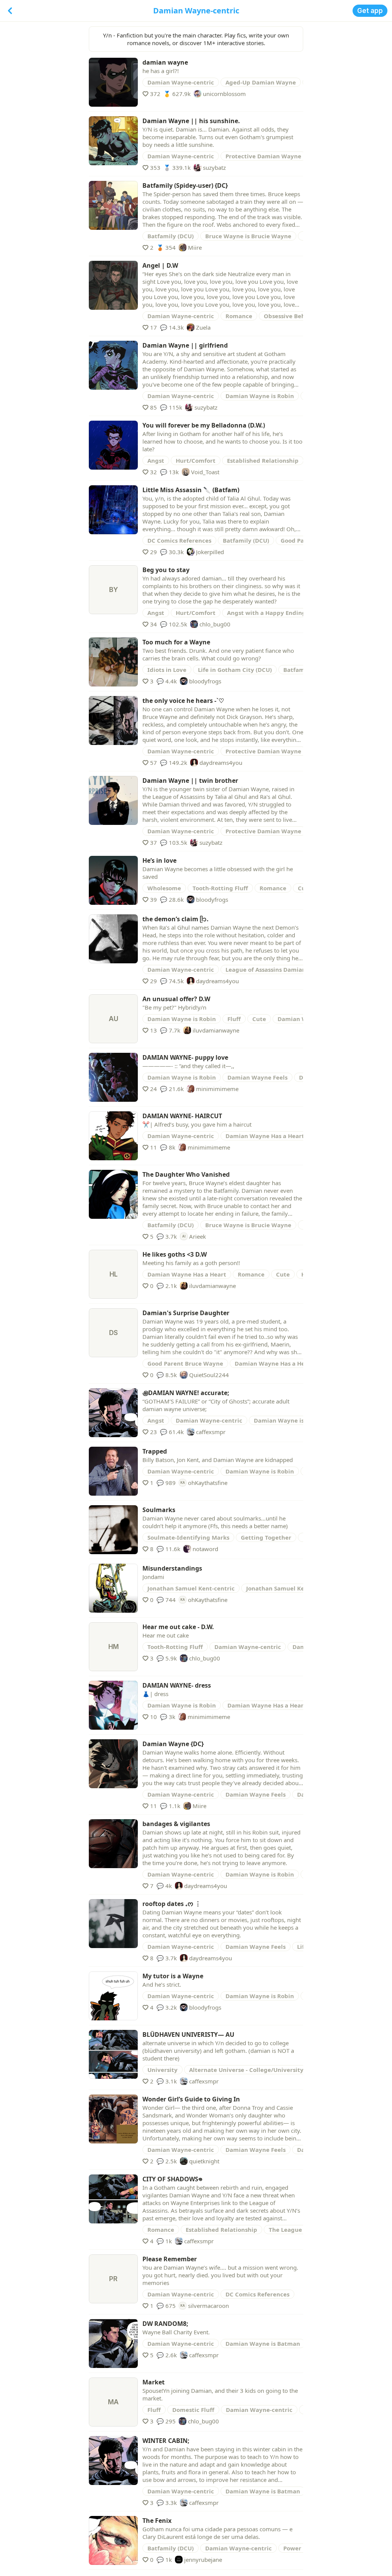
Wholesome (164, 888)
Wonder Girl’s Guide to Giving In (191, 2099)
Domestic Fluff (193, 2410)
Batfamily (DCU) (171, 236)
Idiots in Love (167, 670)
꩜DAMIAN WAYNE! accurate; (186, 1393)
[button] (370, 11)
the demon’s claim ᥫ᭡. (176, 919)
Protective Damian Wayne (263, 156)
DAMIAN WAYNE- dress (177, 1685)
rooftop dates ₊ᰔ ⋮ (172, 1904)
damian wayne (165, 62)
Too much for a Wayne (176, 642)
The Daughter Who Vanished (186, 1174)
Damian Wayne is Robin (260, 396)
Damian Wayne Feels (257, 1077)
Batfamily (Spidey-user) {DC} (185, 185)
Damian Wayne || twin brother (190, 781)
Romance (239, 316)
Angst (156, 460)
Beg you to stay (166, 570)
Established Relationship (263, 460)
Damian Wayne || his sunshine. (191, 121)
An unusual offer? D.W (176, 999)
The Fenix (157, 2521)
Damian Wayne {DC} (173, 1744)
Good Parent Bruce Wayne (185, 1363)
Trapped (155, 1451)
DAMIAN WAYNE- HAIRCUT (182, 1116)
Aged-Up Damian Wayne (261, 82)
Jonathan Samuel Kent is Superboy (296, 1588)
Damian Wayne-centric (181, 82)
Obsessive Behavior (292, 316)
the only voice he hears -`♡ (183, 701)
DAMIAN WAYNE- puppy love (185, 1057)
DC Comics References (179, 540)
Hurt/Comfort (196, 460)
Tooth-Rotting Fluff (220, 888)
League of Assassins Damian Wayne (276, 969)
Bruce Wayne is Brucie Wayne (248, 236)
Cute (259, 1019)
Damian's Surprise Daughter (186, 1313)
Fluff (234, 1019)
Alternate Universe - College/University (246, 2070)
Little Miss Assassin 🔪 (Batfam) (191, 490)
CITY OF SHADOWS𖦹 (172, 2179)
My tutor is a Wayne (173, 1976)
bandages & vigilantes (176, 1824)
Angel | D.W (160, 265)
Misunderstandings (172, 1568)
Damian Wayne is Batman (263, 2343)
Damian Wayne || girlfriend (185, 345)
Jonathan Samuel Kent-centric (191, 1588)
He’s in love (159, 860)
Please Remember (170, 2259)
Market (154, 2382)
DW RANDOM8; (165, 2324)
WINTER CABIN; (166, 2441)
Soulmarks (159, 1510)
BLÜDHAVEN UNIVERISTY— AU (188, 2034)
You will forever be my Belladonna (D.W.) (204, 425)
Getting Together (266, 1537)
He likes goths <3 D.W (175, 1254)
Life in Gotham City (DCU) (235, 670)
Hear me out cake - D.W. (178, 1627)
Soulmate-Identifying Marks (188, 1537)
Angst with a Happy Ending (266, 613)
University (163, 2070)
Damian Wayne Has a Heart (265, 1136)
